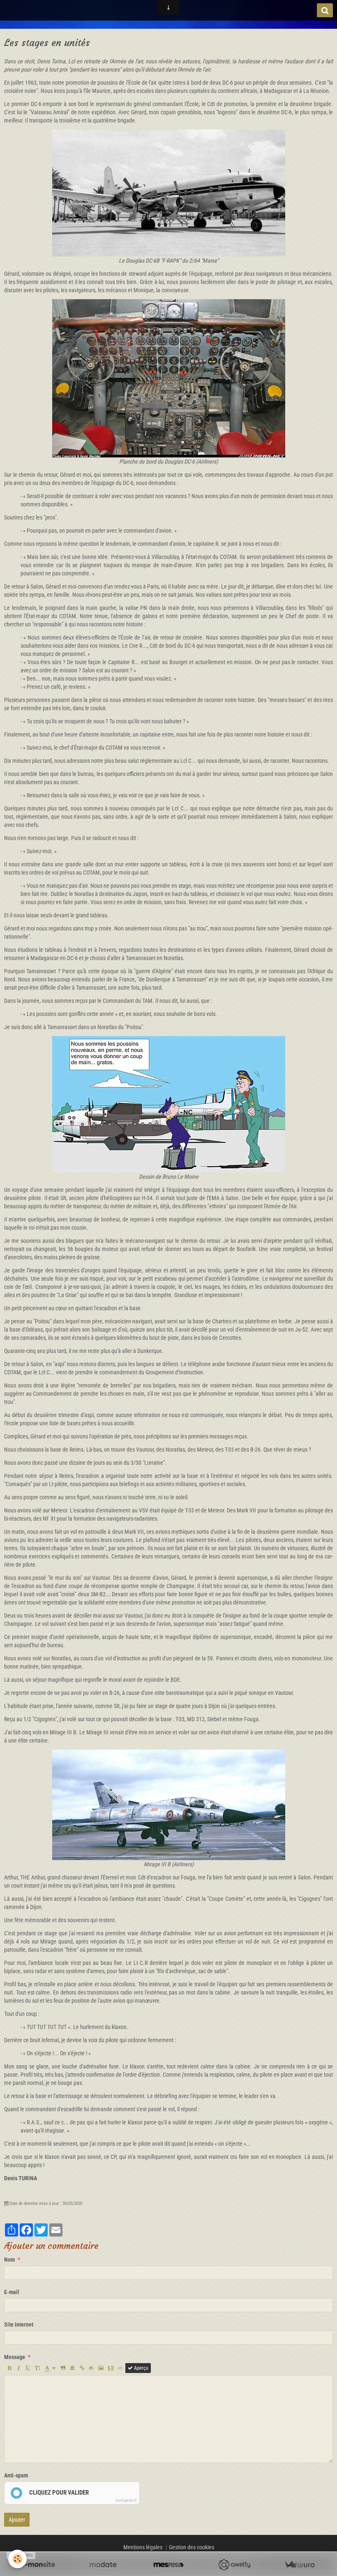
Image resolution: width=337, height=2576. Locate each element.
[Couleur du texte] (50, 2368)
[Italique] (18, 2368)
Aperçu (141, 2368)
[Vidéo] (111, 2368)
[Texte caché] (91, 2368)
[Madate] (103, 2565)
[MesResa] (168, 2565)
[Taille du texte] (37, 2368)
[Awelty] (234, 2565)
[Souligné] (28, 2368)
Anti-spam (16, 2475)
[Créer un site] (38, 2565)
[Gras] (9, 2368)
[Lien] (82, 2368)
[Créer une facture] (299, 2565)
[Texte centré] (72, 2368)
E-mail (12, 2292)
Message (15, 2357)
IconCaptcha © (126, 2500)
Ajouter (17, 2520)
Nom (9, 2260)
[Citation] (63, 2368)
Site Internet (19, 2324)
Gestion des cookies (192, 2547)
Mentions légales (143, 2547)
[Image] (101, 2368)
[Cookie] (17, 2559)
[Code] (121, 2368)
